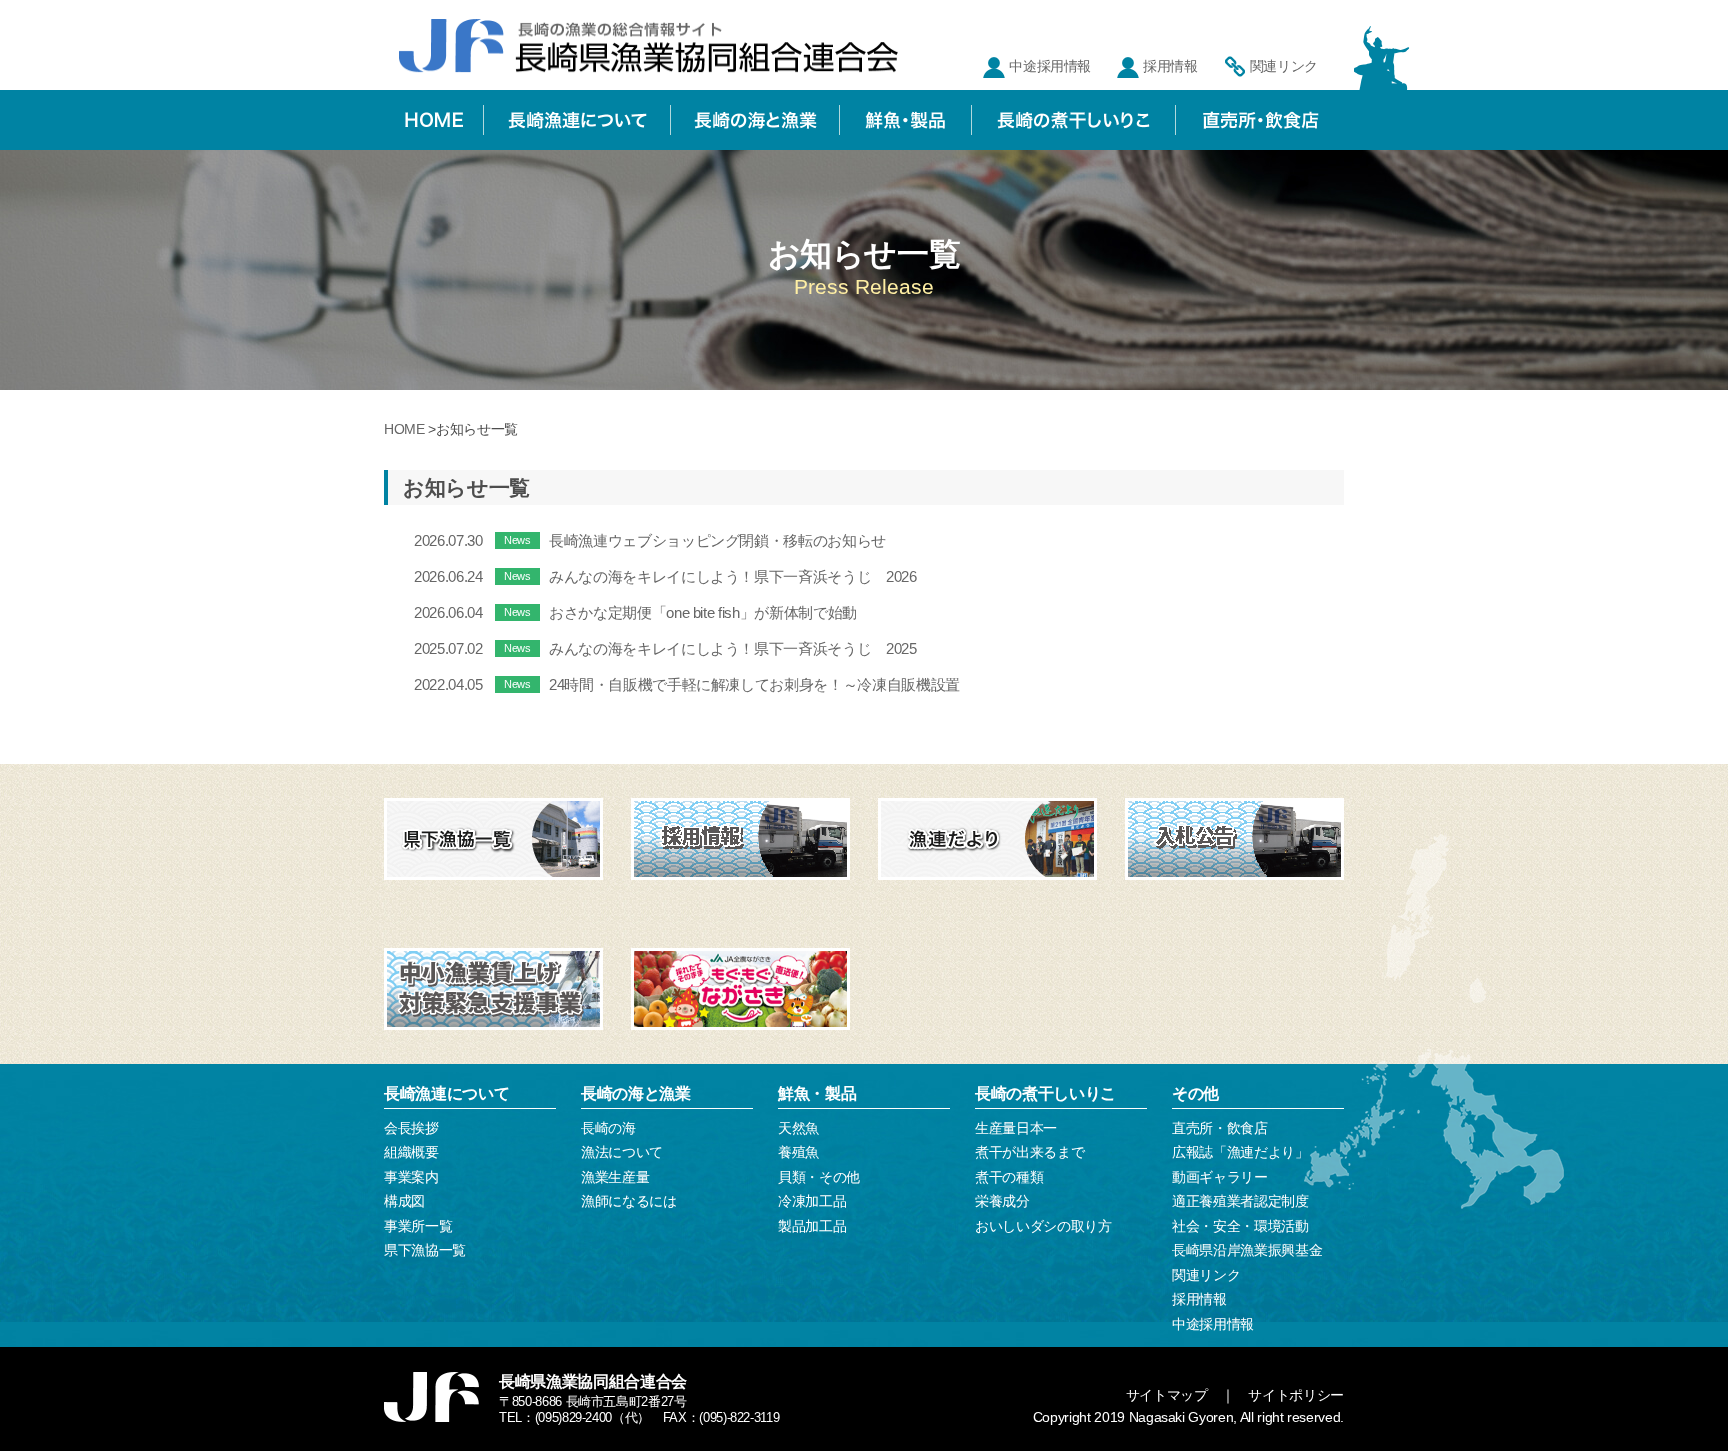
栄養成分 (1002, 1201)
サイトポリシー (1296, 1395)
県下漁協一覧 (425, 1250)
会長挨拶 (411, 1128)
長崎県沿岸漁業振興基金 (1247, 1250)
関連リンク (1284, 66)
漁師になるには (629, 1201)
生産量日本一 (1016, 1128)
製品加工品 (812, 1226)
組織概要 (411, 1152)
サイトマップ (1167, 1395)
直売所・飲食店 (1220, 1128)
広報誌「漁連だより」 (1240, 1152)
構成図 (404, 1201)
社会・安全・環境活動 (1240, 1226)
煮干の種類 (1009, 1177)
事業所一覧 (418, 1226)
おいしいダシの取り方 (1043, 1226)
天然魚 (798, 1128)
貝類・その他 (819, 1177)
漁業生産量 (615, 1177)
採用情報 (1170, 66)
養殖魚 (798, 1152)
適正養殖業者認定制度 (1240, 1201)
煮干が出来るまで (1029, 1152)
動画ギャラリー (1220, 1177)
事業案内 (411, 1177)
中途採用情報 (1050, 66)
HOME (404, 429)
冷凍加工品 (812, 1201)
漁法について (622, 1152)
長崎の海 (608, 1128)
